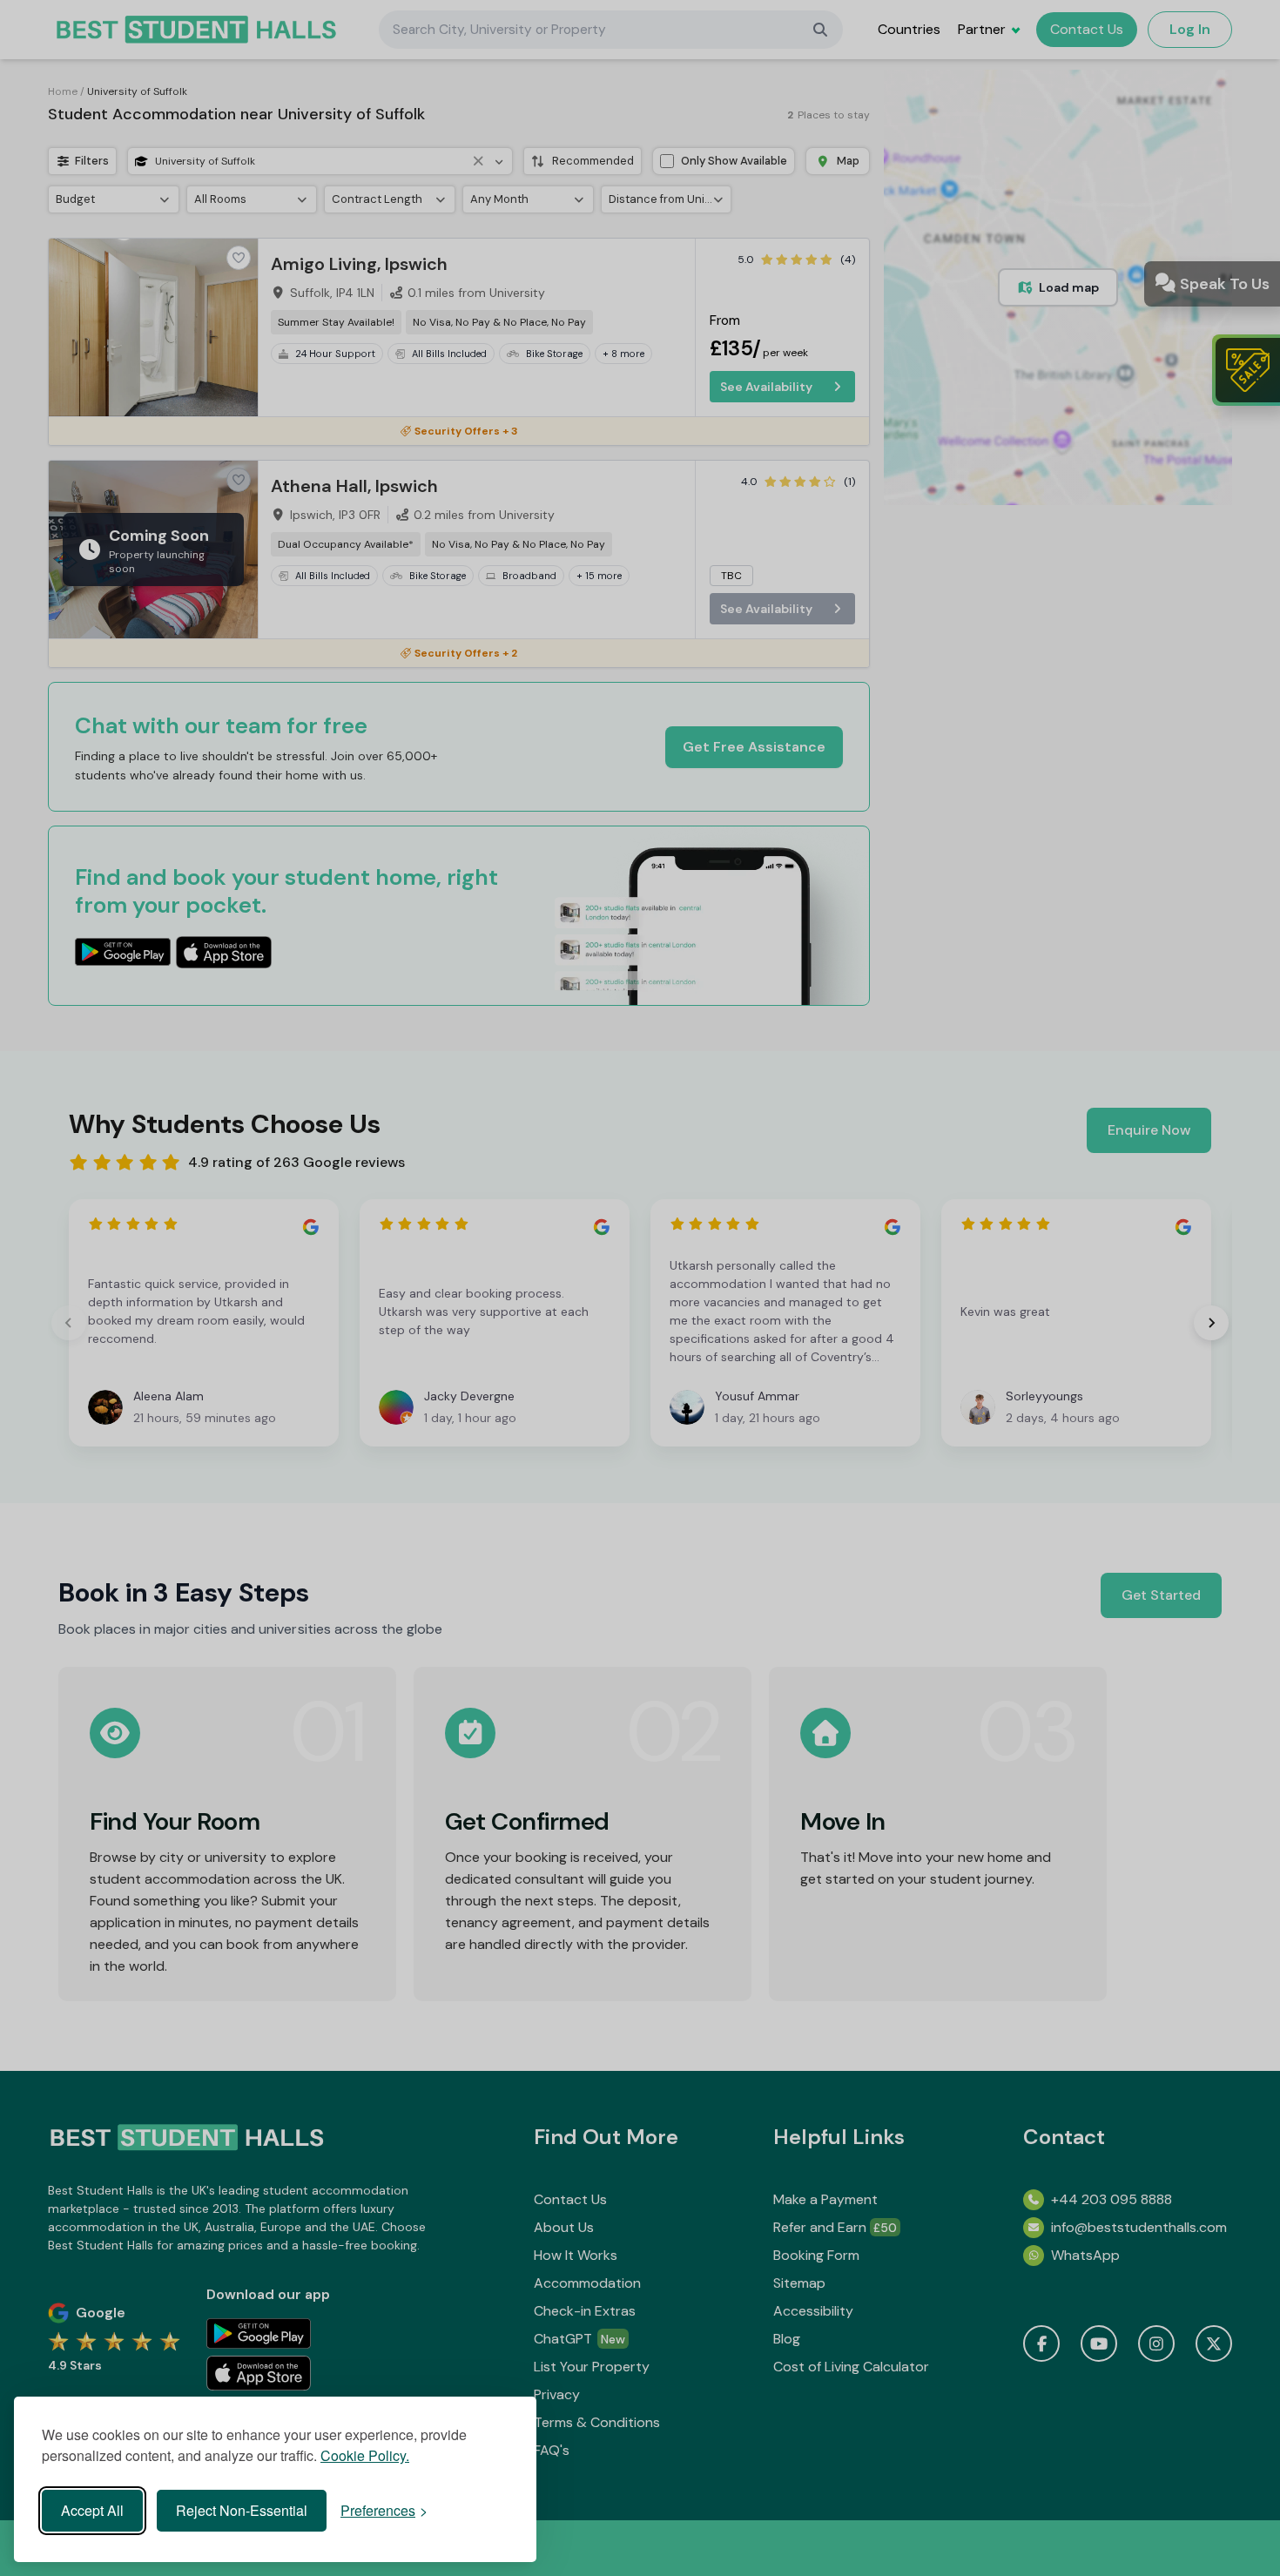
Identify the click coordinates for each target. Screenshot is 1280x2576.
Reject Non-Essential (242, 2510)
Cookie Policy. (365, 2455)
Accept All (92, 2510)
